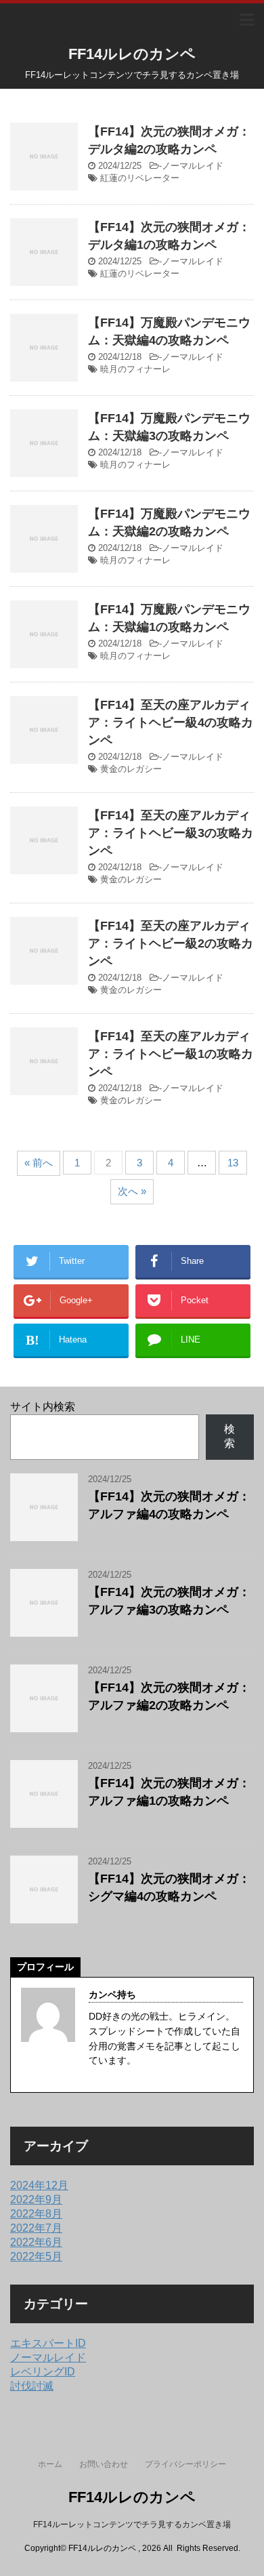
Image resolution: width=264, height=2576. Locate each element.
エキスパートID (48, 2343)
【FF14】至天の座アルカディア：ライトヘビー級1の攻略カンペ (171, 1054)
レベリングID (43, 2372)
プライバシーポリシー (185, 2464)
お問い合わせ (104, 2464)
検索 (229, 1436)
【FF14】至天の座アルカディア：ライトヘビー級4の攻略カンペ (171, 722)
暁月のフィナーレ (135, 369)
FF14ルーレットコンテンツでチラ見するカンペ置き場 (132, 2524)
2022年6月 (36, 2242)
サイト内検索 (43, 1407)
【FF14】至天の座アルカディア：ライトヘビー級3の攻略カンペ (171, 833)
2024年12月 (39, 2185)
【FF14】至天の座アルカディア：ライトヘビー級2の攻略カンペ (171, 943)
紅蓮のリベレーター (140, 178)
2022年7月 (36, 2228)
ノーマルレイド (193, 166)
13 (233, 1163)
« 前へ (39, 1163)
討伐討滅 (32, 2386)
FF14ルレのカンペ (132, 54)
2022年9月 (36, 2200)
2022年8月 (36, 2214)
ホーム (50, 2464)
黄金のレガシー (131, 769)
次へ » (132, 1191)
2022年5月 (36, 2256)
